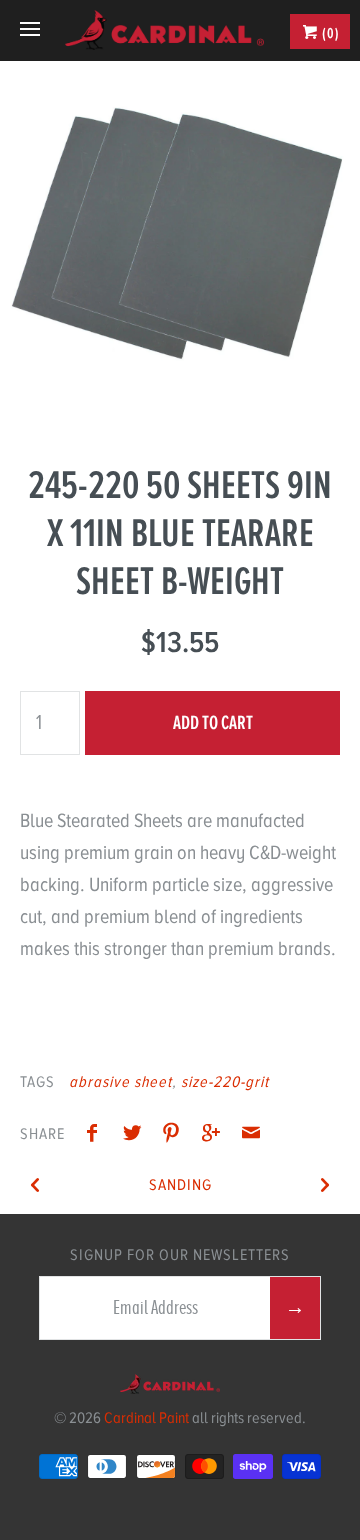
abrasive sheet (120, 1082)
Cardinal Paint (146, 1418)
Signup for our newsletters (180, 1255)
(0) (329, 33)
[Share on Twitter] (137, 1136)
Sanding (180, 1185)
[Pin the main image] (176, 1136)
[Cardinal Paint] (164, 30)
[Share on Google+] (216, 1136)
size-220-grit (225, 1082)
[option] (180, 241)
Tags (37, 1082)
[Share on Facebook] (97, 1136)
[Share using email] (251, 1136)
